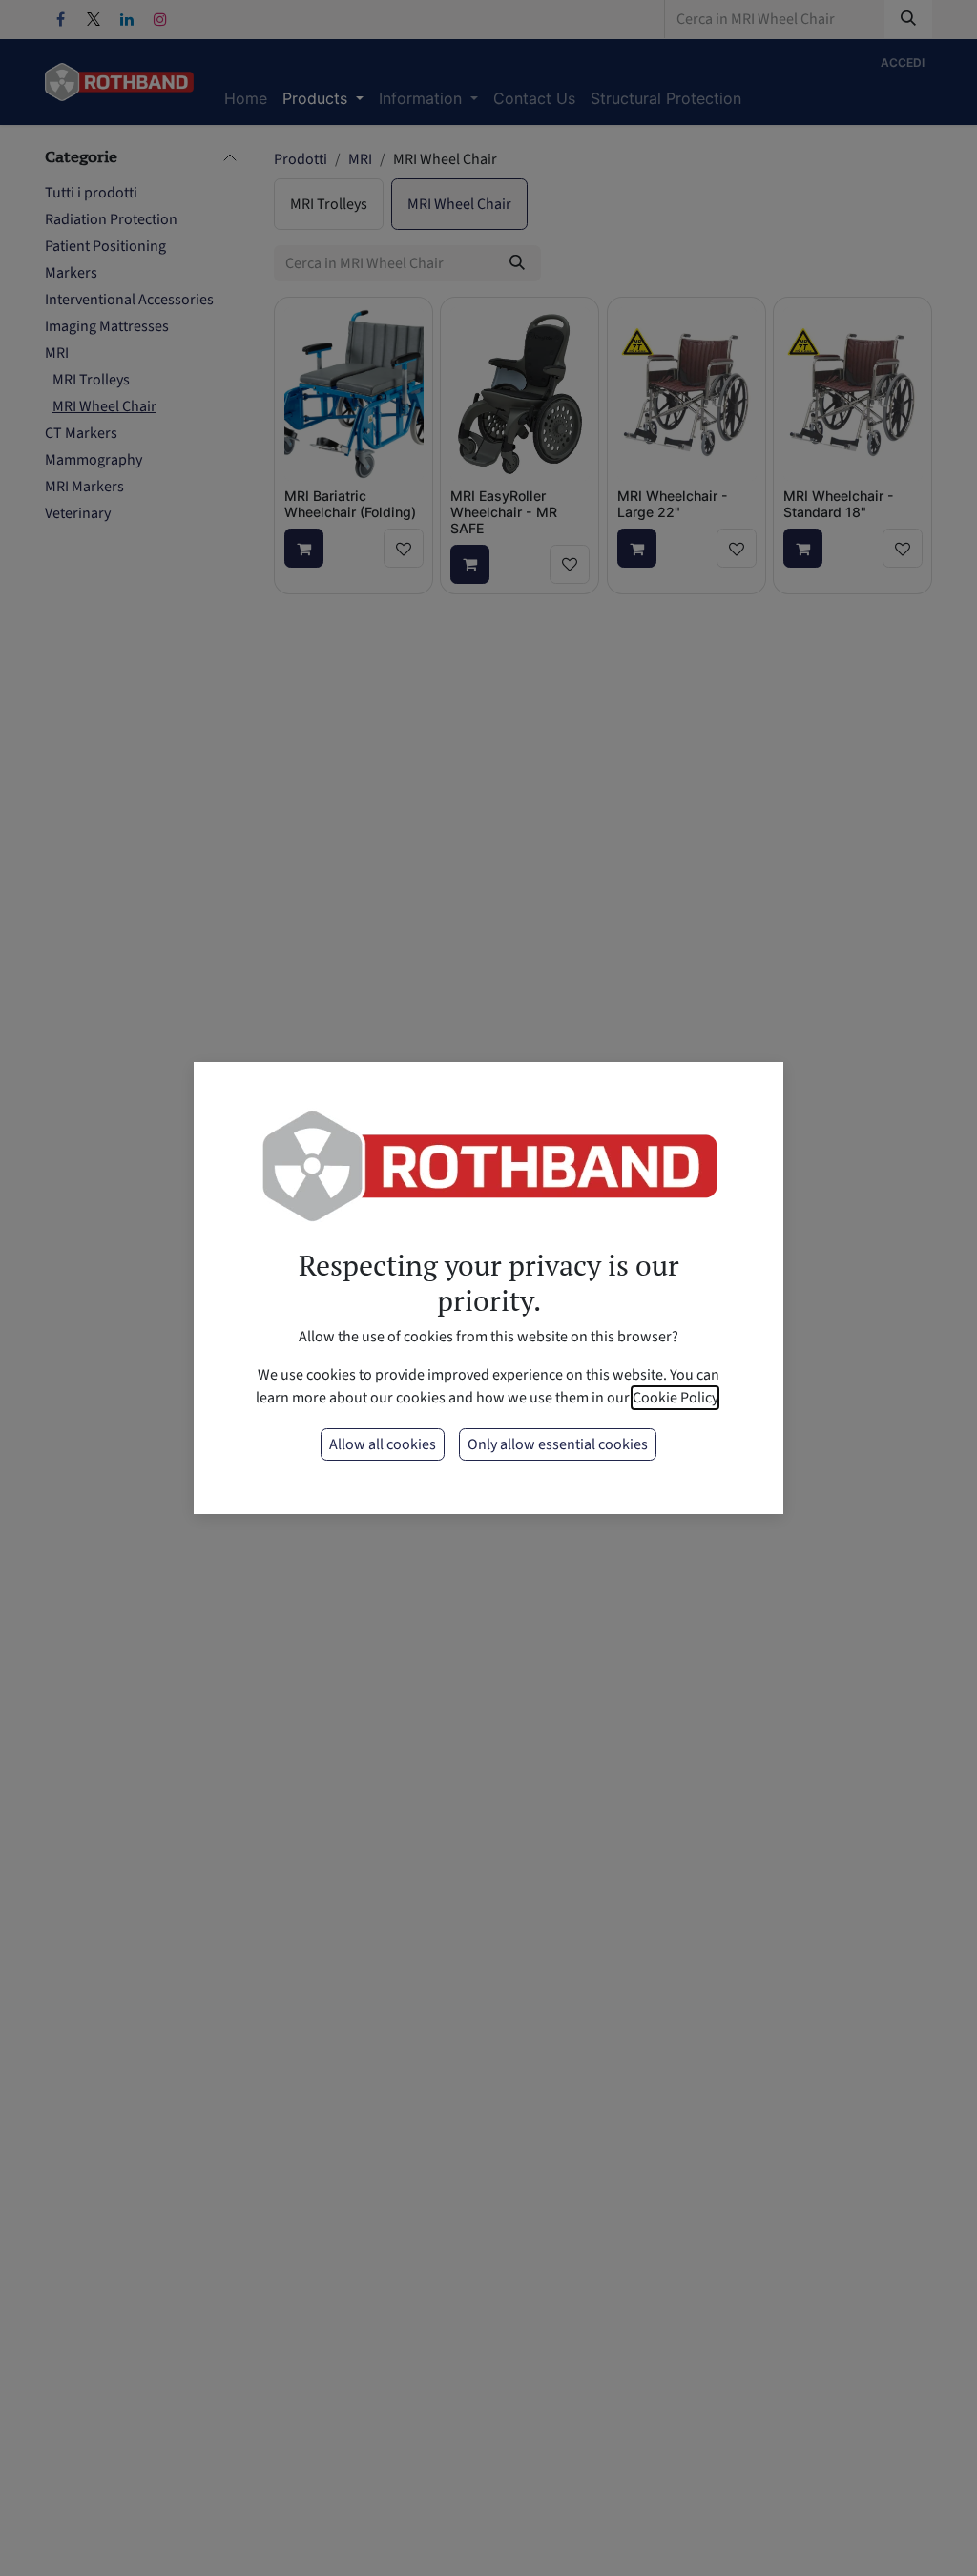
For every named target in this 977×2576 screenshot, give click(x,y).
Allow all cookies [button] (383, 1444)
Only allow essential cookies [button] (558, 1444)
